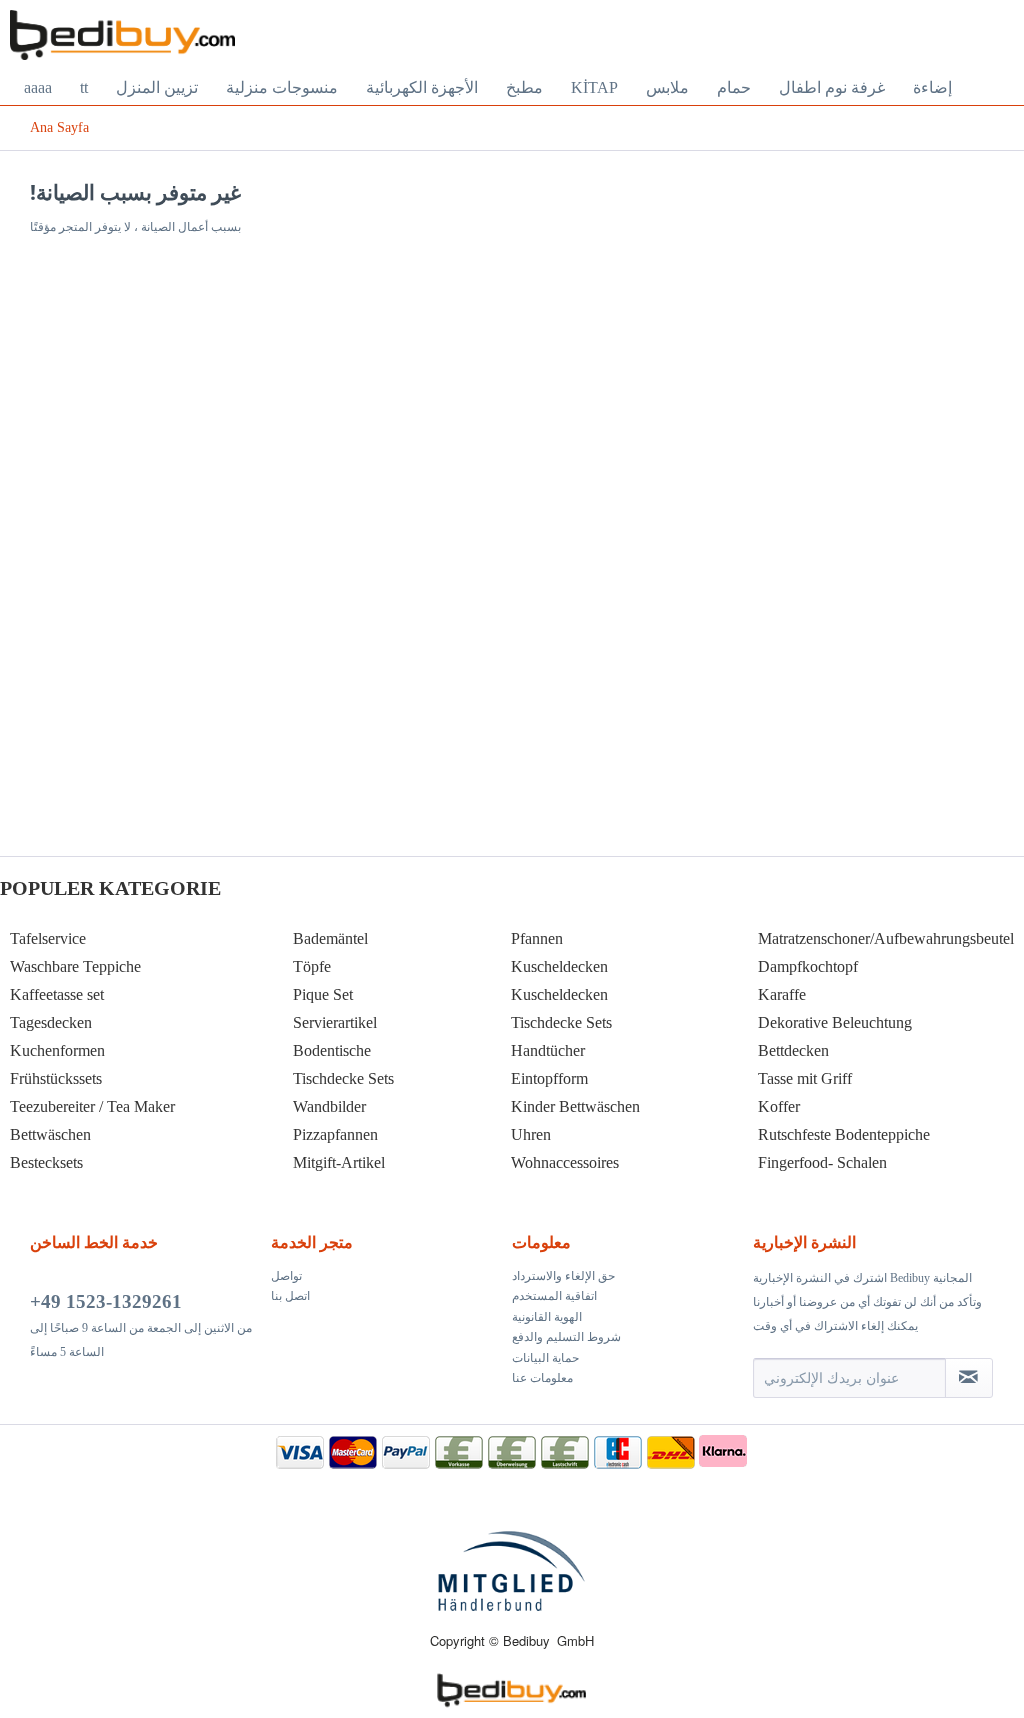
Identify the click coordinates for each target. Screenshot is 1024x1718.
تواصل (286, 1276)
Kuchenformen (57, 1050)
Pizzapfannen (335, 1134)
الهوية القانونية (547, 1317)
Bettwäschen (50, 1134)
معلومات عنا (542, 1378)
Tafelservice (48, 938)
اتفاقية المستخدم (554, 1296)
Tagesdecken (51, 1022)
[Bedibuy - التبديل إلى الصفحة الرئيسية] (122, 35)
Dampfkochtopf (808, 966)
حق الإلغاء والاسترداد (563, 1276)
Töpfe (312, 966)
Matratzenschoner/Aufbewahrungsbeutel (886, 938)
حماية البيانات (545, 1358)
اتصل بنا (290, 1296)
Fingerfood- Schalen (822, 1162)
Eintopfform (549, 1078)
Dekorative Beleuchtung (835, 1022)
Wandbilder (329, 1106)
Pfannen (537, 938)
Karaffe (782, 994)
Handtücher (548, 1050)
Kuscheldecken (559, 966)
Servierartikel (335, 1022)
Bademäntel (330, 938)
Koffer (779, 1106)
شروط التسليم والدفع (566, 1337)
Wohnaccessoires (565, 1162)
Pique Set (323, 994)
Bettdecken (793, 1050)
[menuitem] (38, 88)
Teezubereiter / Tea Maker (92, 1106)
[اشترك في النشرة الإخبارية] (969, 1378)
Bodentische (332, 1050)
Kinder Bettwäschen (575, 1106)
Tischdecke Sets (343, 1078)
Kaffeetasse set (57, 994)
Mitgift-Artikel (339, 1162)
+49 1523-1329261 (106, 1301)
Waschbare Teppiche (75, 966)
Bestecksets (46, 1162)
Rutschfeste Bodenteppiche (844, 1134)
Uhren (531, 1134)
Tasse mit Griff (805, 1078)
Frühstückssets (56, 1078)
